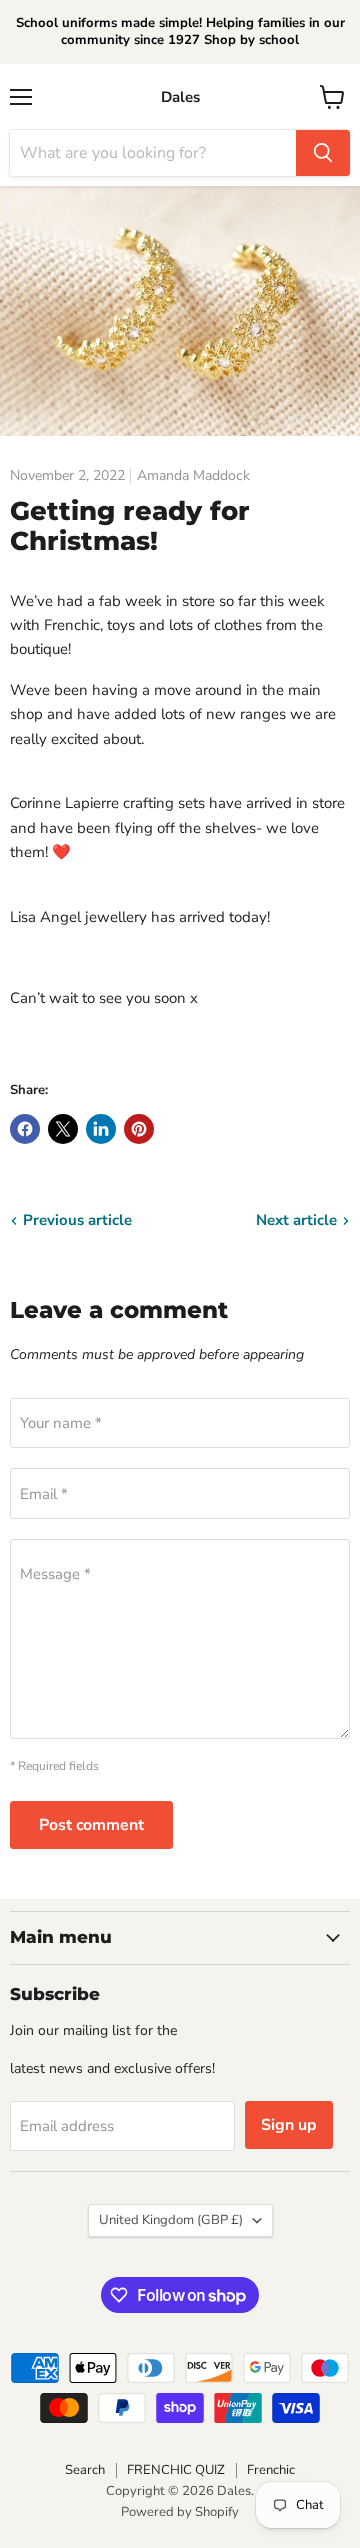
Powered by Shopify (180, 2512)
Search (85, 2470)
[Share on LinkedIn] (101, 1129)
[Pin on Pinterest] (139, 1129)
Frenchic (271, 2470)
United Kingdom (171, 2220)
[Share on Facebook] (25, 1129)
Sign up (289, 2125)
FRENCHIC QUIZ (176, 2470)
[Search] (323, 153)
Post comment (91, 1825)
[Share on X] (63, 1129)
